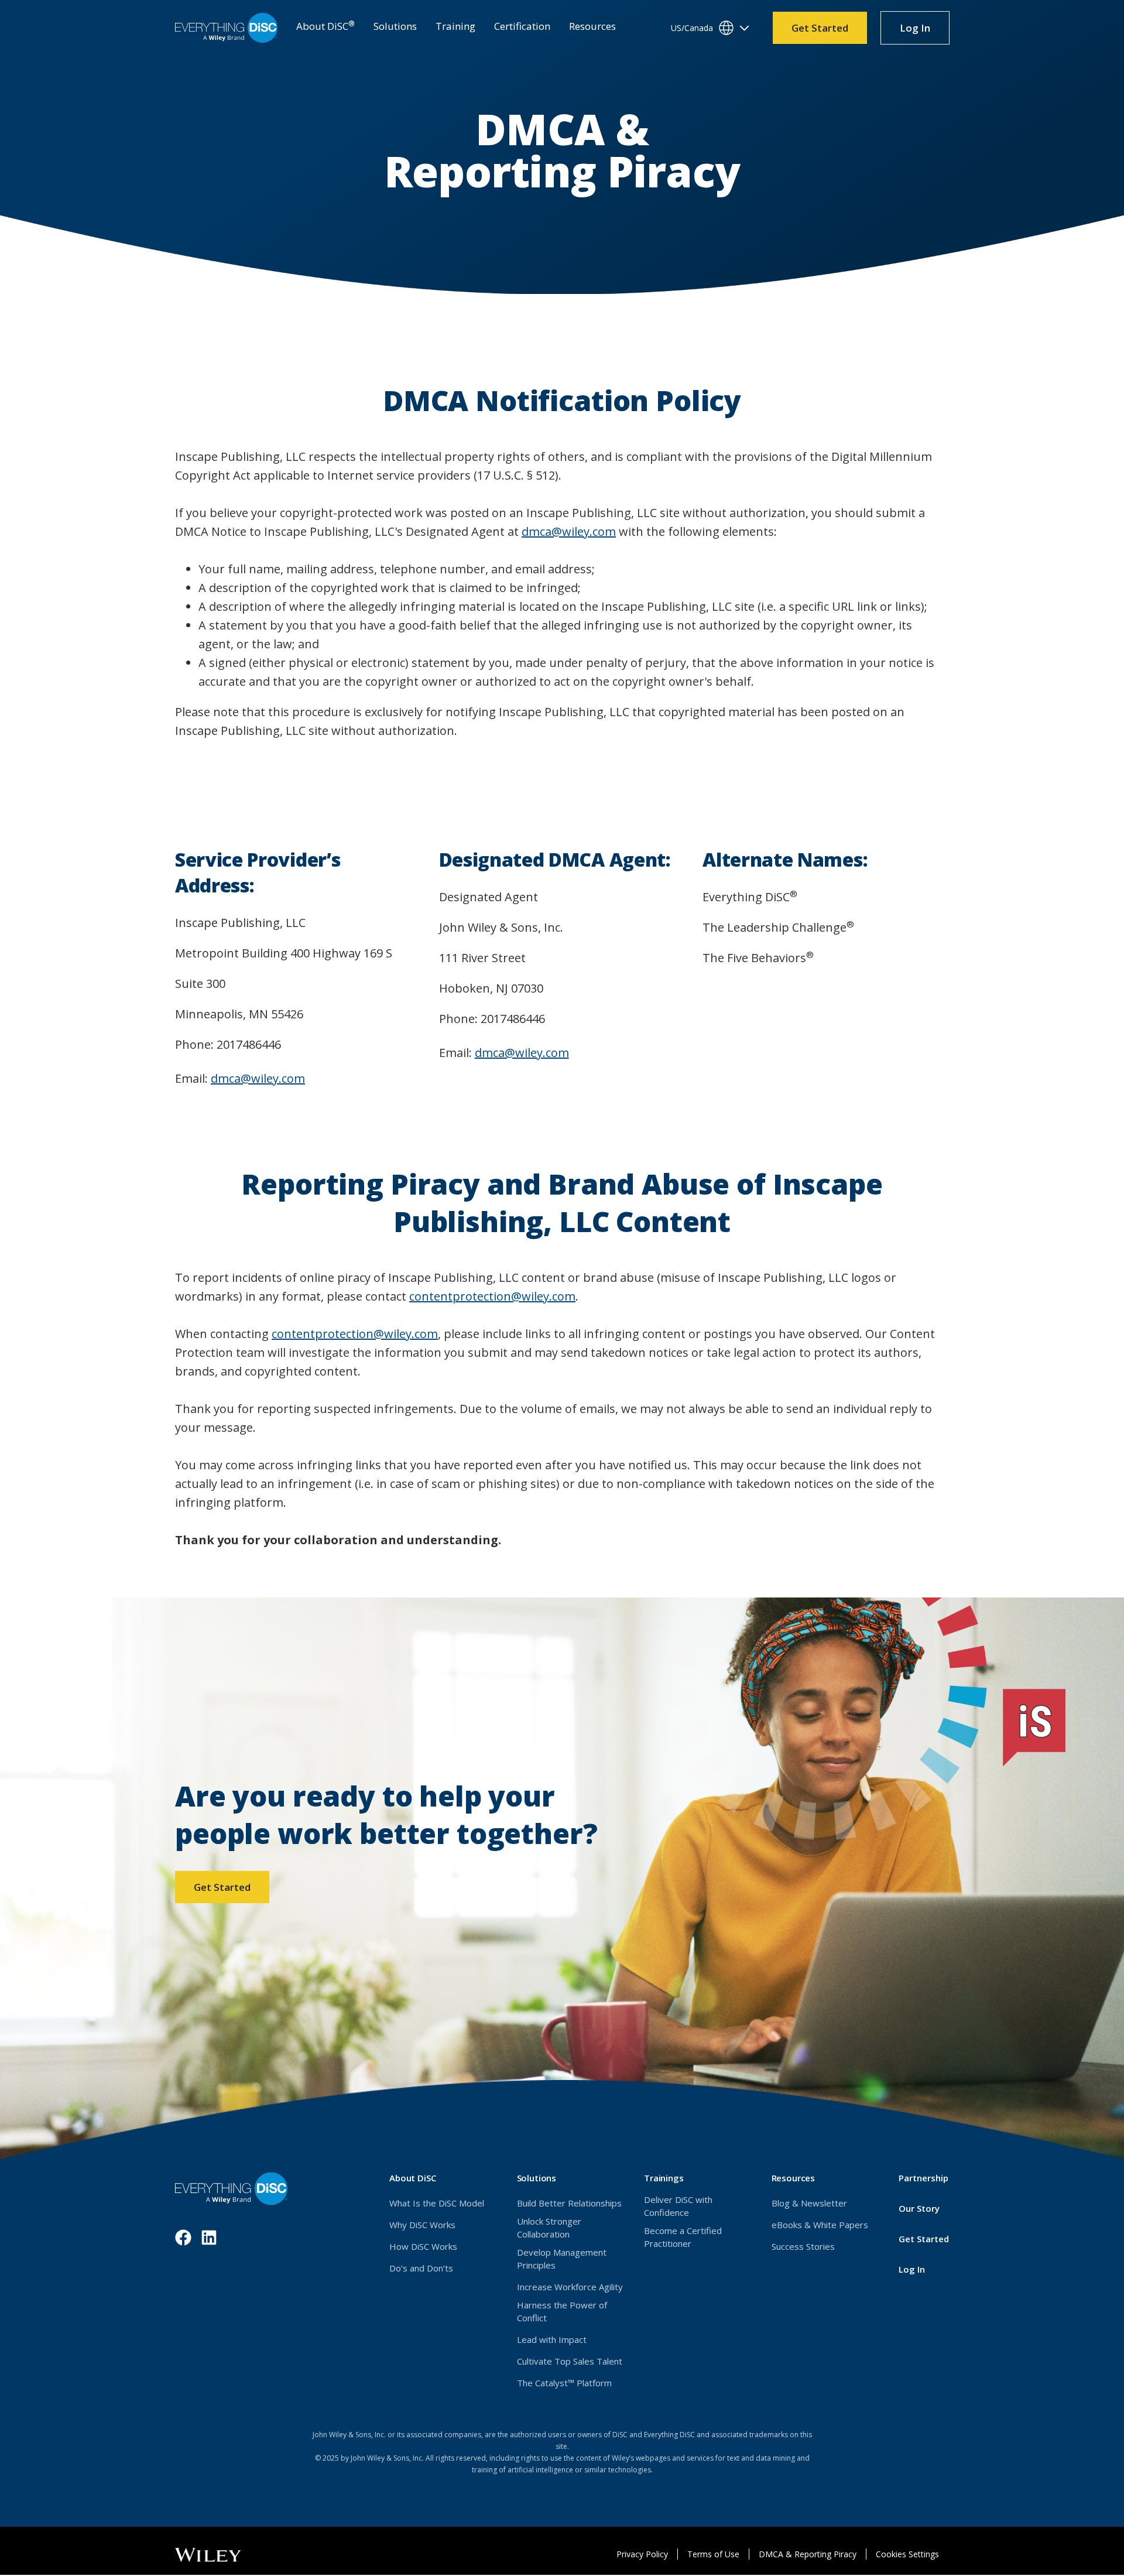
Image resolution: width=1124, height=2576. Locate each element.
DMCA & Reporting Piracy (808, 2554)
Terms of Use (713, 2554)
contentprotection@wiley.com (492, 1296)
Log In (924, 32)
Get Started (820, 28)
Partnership (923, 2178)
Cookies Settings (907, 2554)
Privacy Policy (642, 2554)
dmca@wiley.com (569, 531)
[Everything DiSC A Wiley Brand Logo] (226, 28)
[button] (325, 28)
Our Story (919, 2208)
